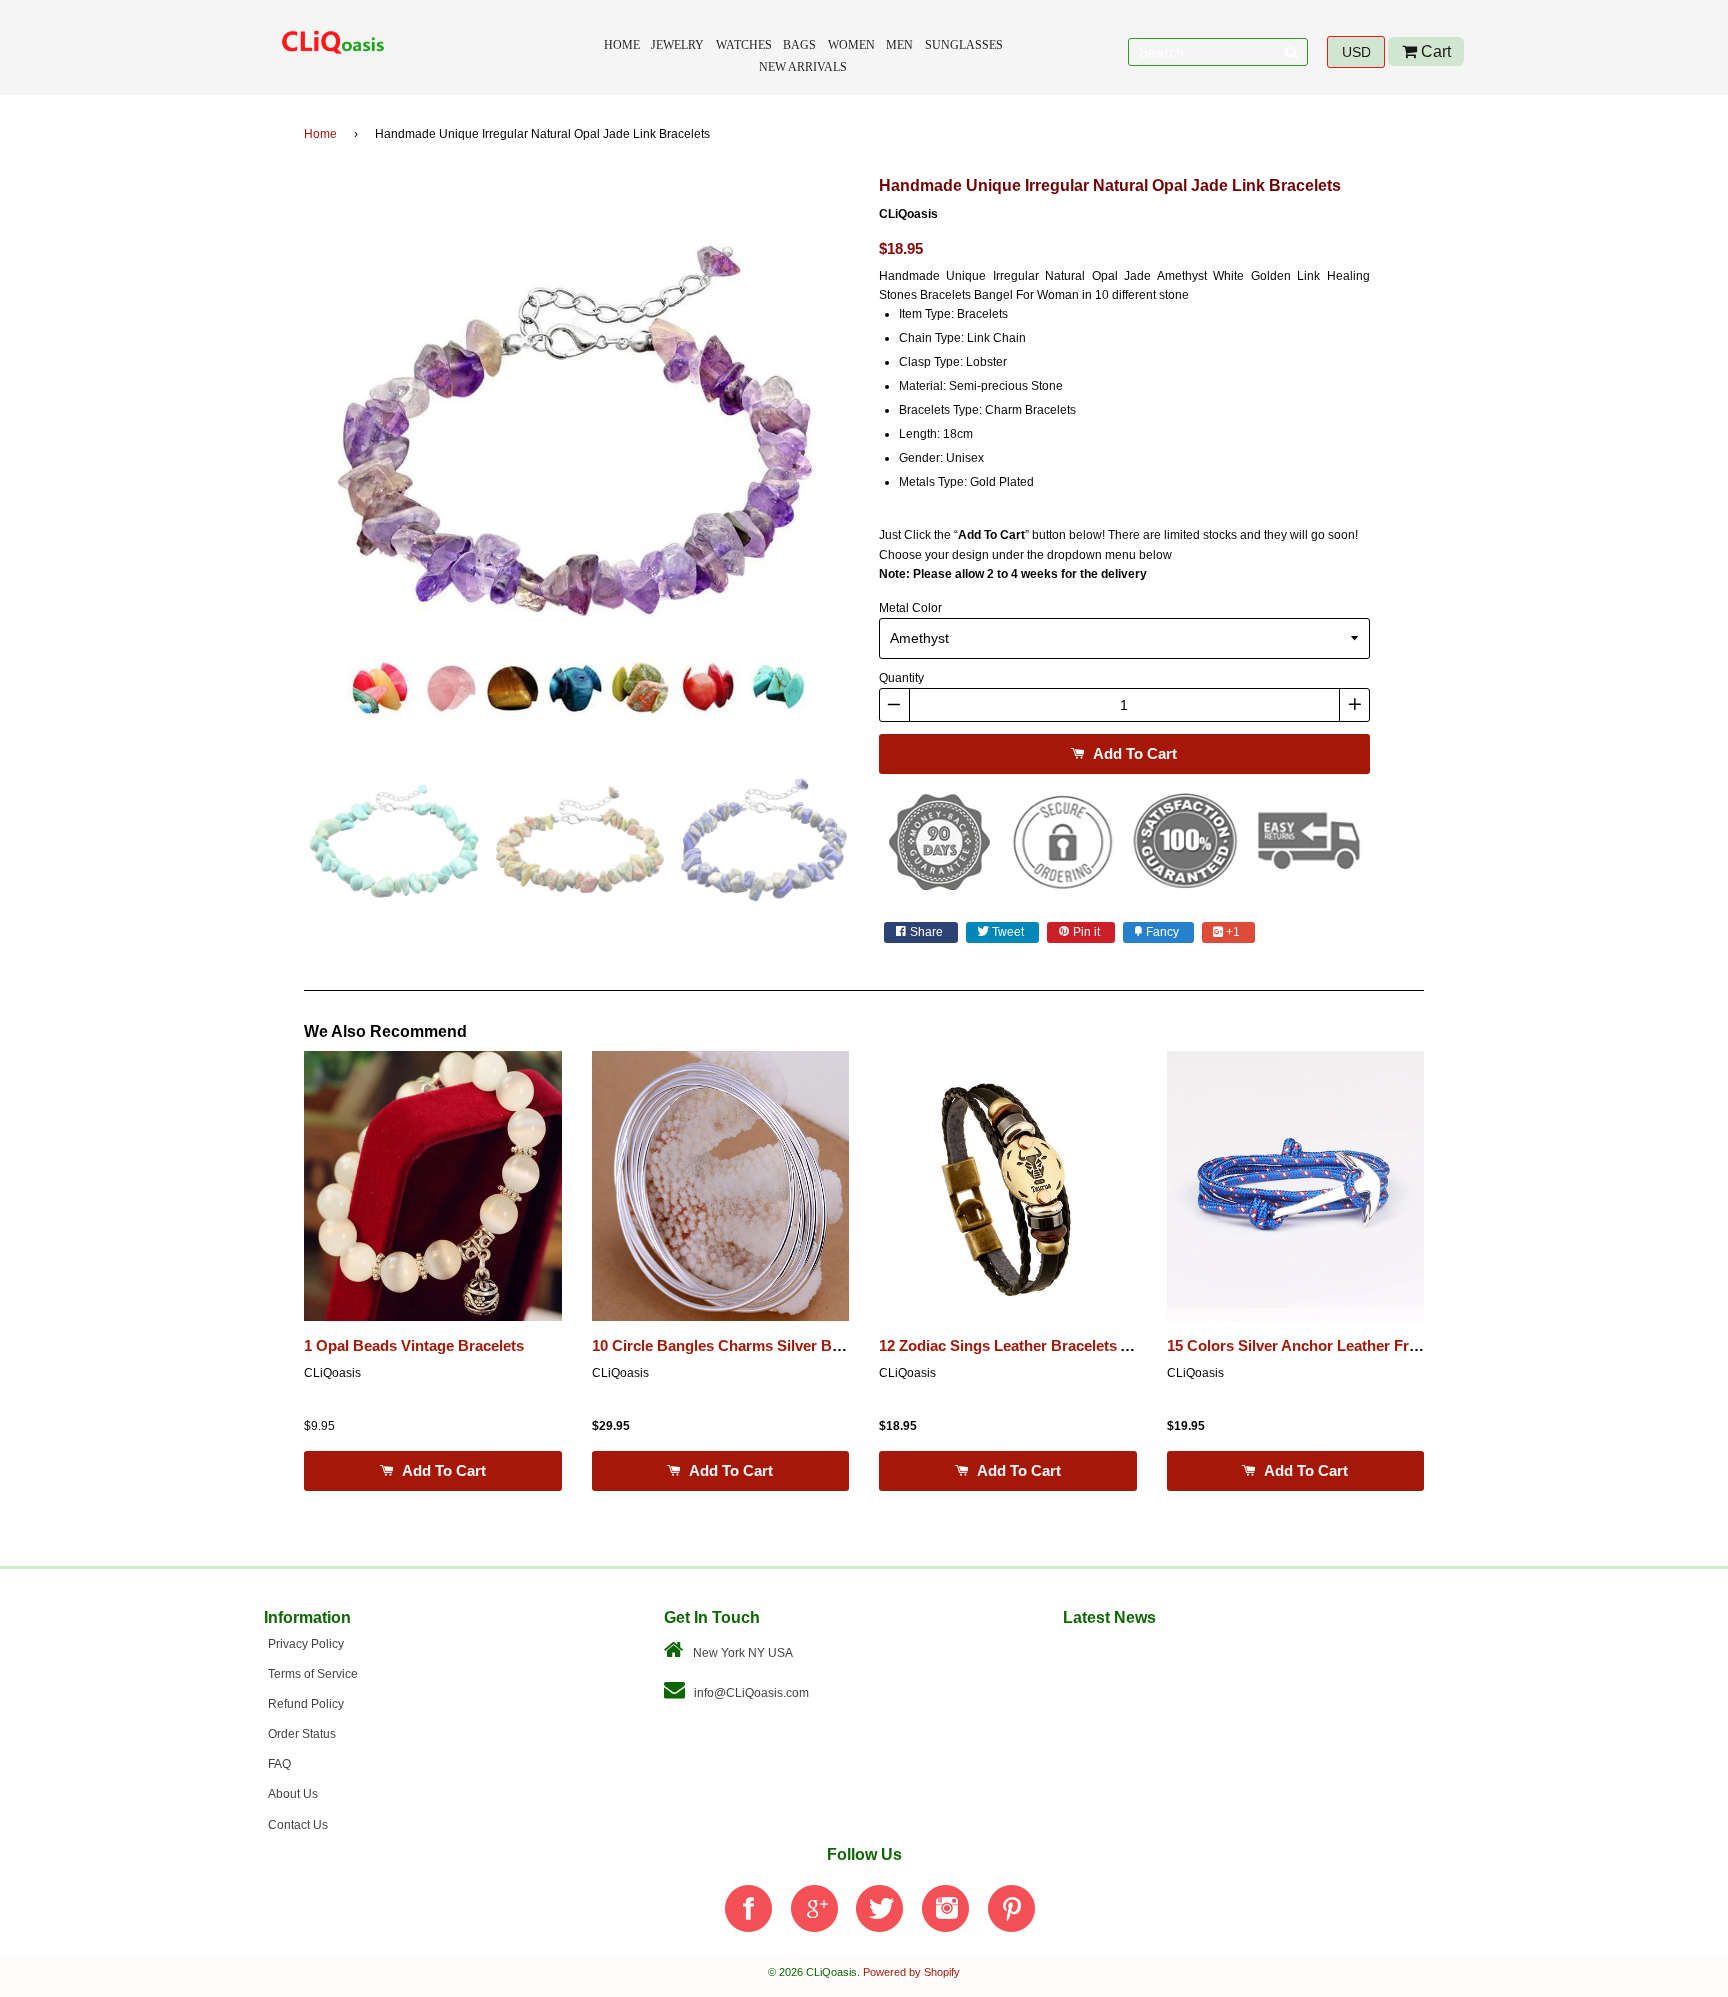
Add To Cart (1133, 753)
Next (879, 454)
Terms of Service (313, 1674)
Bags (799, 45)
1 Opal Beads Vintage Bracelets (414, 1346)
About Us (293, 1794)
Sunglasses (964, 45)
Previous (274, 454)
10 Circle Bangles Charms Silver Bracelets (739, 1346)
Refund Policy (306, 1704)
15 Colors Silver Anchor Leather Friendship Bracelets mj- (1366, 1346)
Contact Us (298, 1825)
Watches (744, 45)
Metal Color (910, 608)
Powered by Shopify (911, 1972)
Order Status (302, 1734)
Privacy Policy (306, 1644)
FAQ (279, 1764)
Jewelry (677, 45)
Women (851, 45)
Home (622, 45)
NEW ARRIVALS (803, 67)
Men (899, 45)
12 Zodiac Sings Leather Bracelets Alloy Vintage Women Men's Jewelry (1126, 1346)
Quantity (901, 678)
